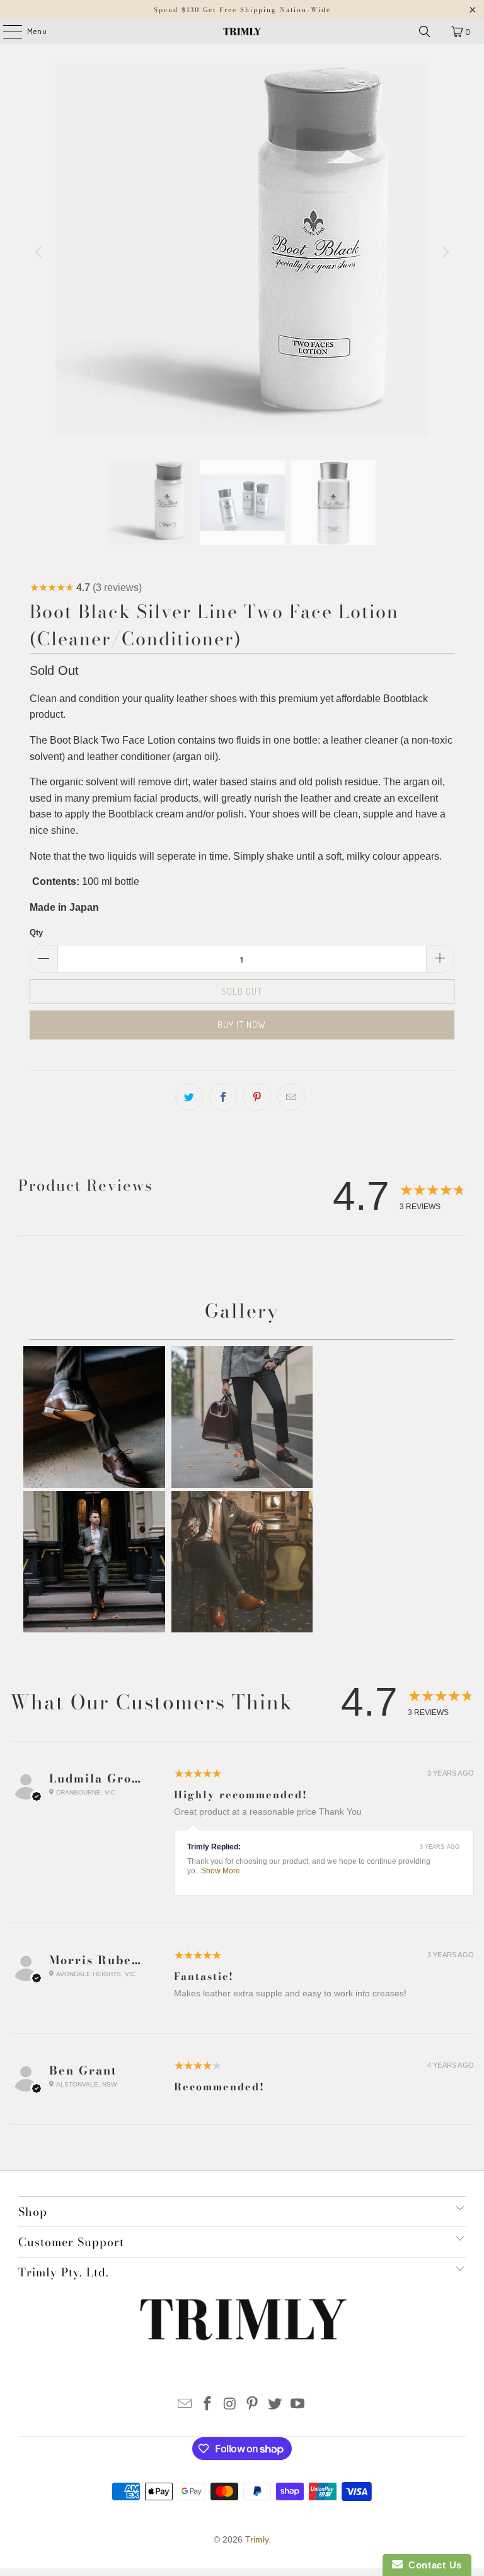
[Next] (445, 252)
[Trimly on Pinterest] (253, 2405)
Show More (221, 1871)
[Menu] (6, 32)
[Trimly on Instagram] (230, 2405)
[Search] (425, 32)
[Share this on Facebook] (223, 1097)
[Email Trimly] (185, 2405)
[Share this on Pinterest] (257, 1097)
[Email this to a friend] (291, 1097)
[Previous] (39, 252)
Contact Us (432, 2565)
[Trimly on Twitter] (275, 2405)
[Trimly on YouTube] (297, 2405)
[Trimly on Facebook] (208, 2405)
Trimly (257, 2539)
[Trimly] (242, 32)
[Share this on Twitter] (189, 1097)
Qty (36, 933)
